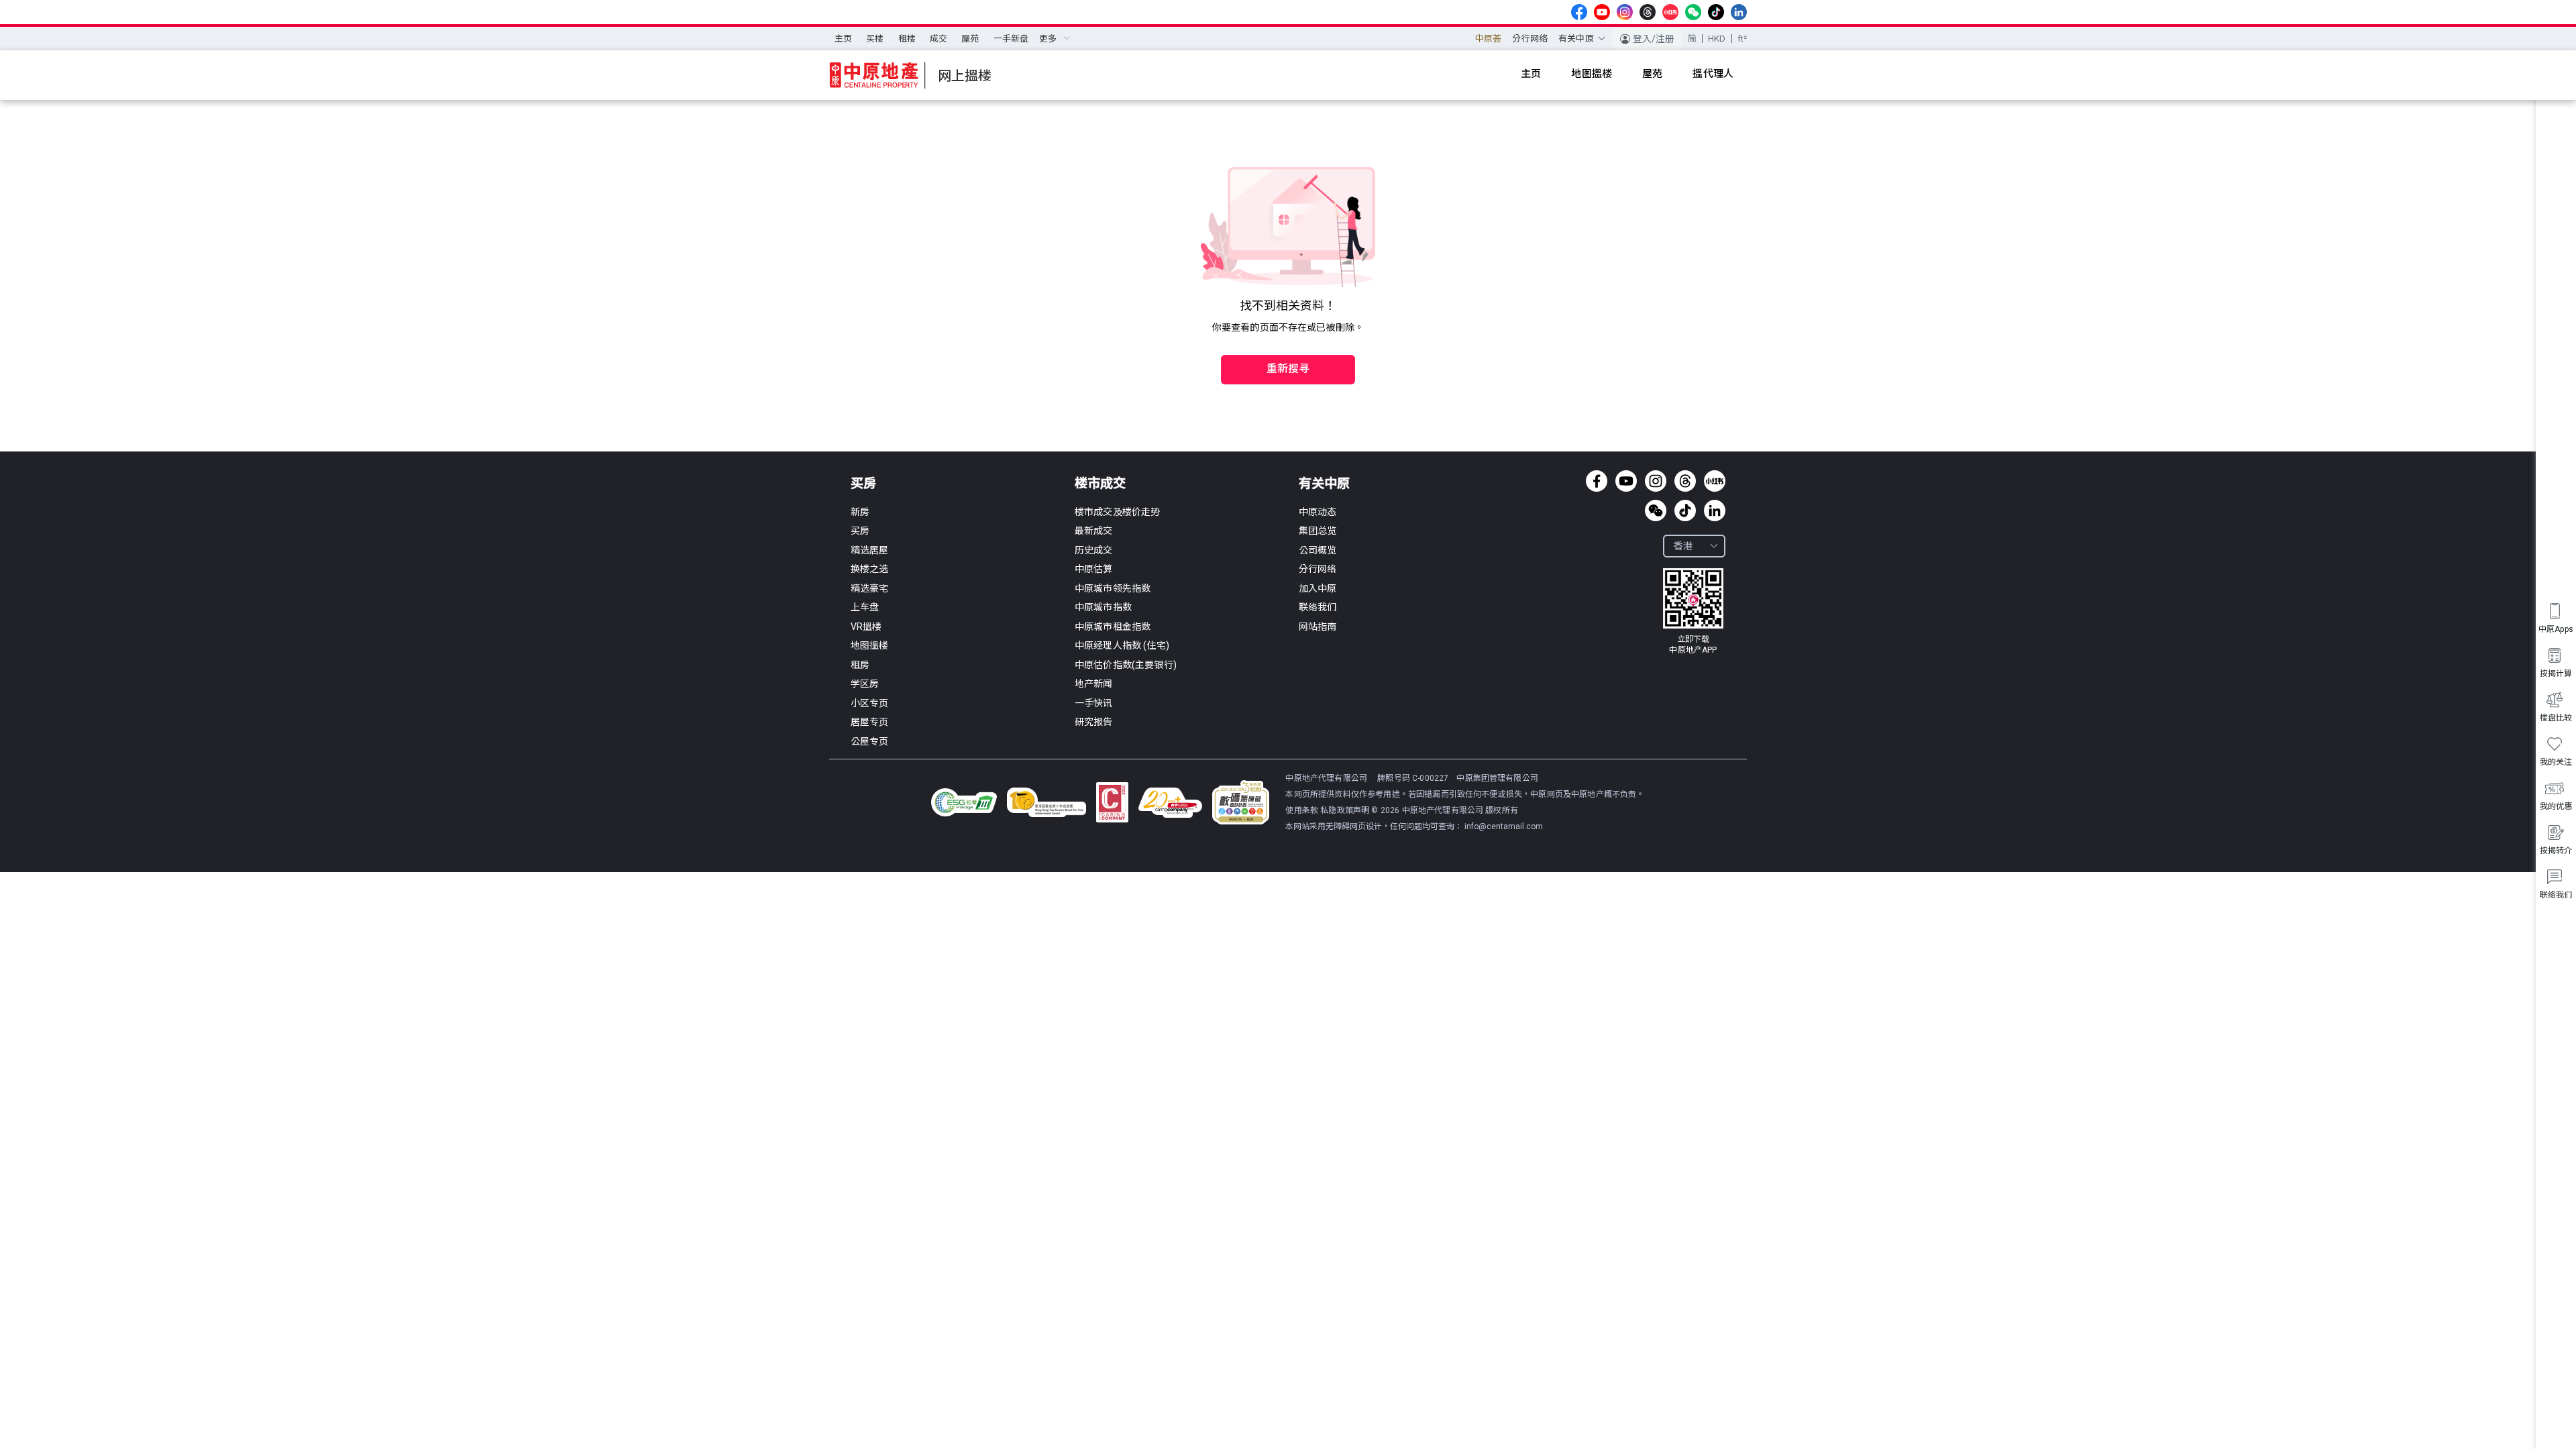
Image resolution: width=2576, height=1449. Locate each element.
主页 (843, 39)
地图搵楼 (870, 645)
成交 (938, 39)
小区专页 (870, 703)
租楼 (907, 39)
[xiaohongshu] (1670, 12)
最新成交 (1094, 531)
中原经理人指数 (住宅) (1122, 645)
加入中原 (1318, 588)
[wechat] (1693, 12)
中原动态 (1318, 512)
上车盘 (865, 607)
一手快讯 (1094, 703)
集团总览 (1318, 531)
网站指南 (1318, 627)
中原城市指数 (1103, 607)
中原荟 (1488, 39)
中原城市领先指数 (1113, 588)
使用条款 (1303, 810)
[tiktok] (1716, 12)
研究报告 (1094, 722)
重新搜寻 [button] (1288, 369)
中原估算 (1094, 569)
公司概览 (1318, 550)
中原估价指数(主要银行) (1126, 665)
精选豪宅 (870, 588)
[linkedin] (1739, 12)
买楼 (875, 39)
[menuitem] (843, 39)
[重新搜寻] (1288, 341)
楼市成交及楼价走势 (1117, 512)
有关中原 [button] (1576, 39)
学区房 (865, 684)
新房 (860, 512)
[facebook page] (1579, 12)
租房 (860, 665)
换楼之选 (870, 569)
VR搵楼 (866, 627)
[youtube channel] (1602, 12)
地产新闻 (1094, 684)
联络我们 (1318, 607)
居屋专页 (870, 722)
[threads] (1648, 12)
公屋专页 (870, 741)
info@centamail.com (1504, 826)
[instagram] (1625, 12)
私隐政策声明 (1345, 810)
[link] (1693, 612)
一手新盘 (1011, 39)
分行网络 (1530, 39)
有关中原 (1324, 483)
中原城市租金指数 (1113, 627)
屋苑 (970, 39)
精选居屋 (870, 550)
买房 (863, 483)
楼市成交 (1100, 483)
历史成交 (1094, 550)
